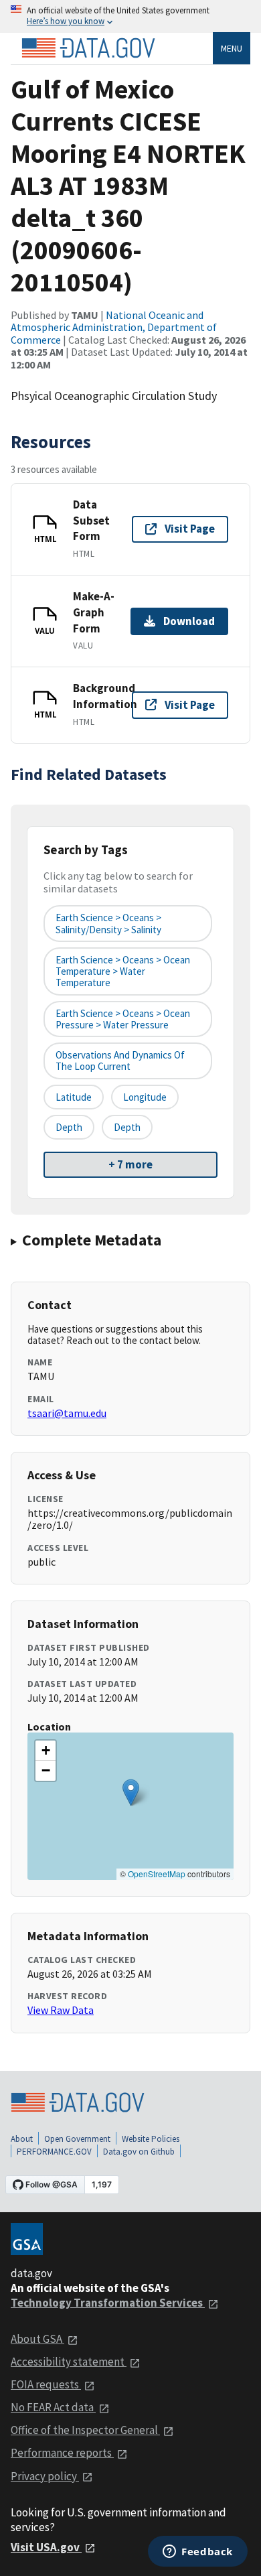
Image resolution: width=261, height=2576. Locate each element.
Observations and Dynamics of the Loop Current (120, 1061)
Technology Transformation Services (108, 2303)
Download (189, 621)
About (22, 2139)
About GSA (37, 2339)
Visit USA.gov (46, 2547)
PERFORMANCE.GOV (54, 2152)
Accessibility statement (69, 2362)
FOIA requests (46, 2384)
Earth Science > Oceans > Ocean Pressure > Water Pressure (123, 1019)
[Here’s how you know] (130, 16)
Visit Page (190, 529)
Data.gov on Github (139, 2152)
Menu (232, 48)
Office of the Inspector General (85, 2430)
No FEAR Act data (53, 2407)
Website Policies (151, 2139)
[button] (131, 1792)
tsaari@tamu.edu (67, 1413)
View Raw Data (61, 2010)
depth (69, 1127)
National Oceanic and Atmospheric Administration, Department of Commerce (114, 327)
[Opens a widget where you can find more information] (198, 2553)
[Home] (88, 48)
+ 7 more (130, 1164)
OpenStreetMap (157, 1874)
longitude (145, 1097)
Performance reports (62, 2453)
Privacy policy (45, 2476)
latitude (74, 1097)
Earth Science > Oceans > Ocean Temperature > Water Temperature (123, 971)
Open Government (77, 2139)
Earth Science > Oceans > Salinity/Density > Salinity (108, 923)
